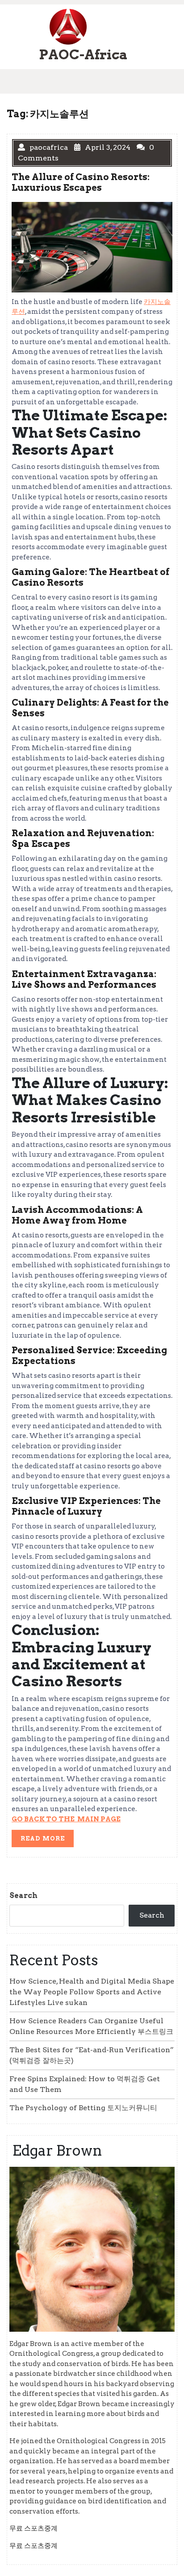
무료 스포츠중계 (33, 2528)
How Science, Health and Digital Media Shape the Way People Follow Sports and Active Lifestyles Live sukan (92, 1992)
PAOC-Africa (83, 54)
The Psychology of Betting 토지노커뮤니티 (83, 2108)
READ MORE (47, 1840)
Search (23, 1896)
